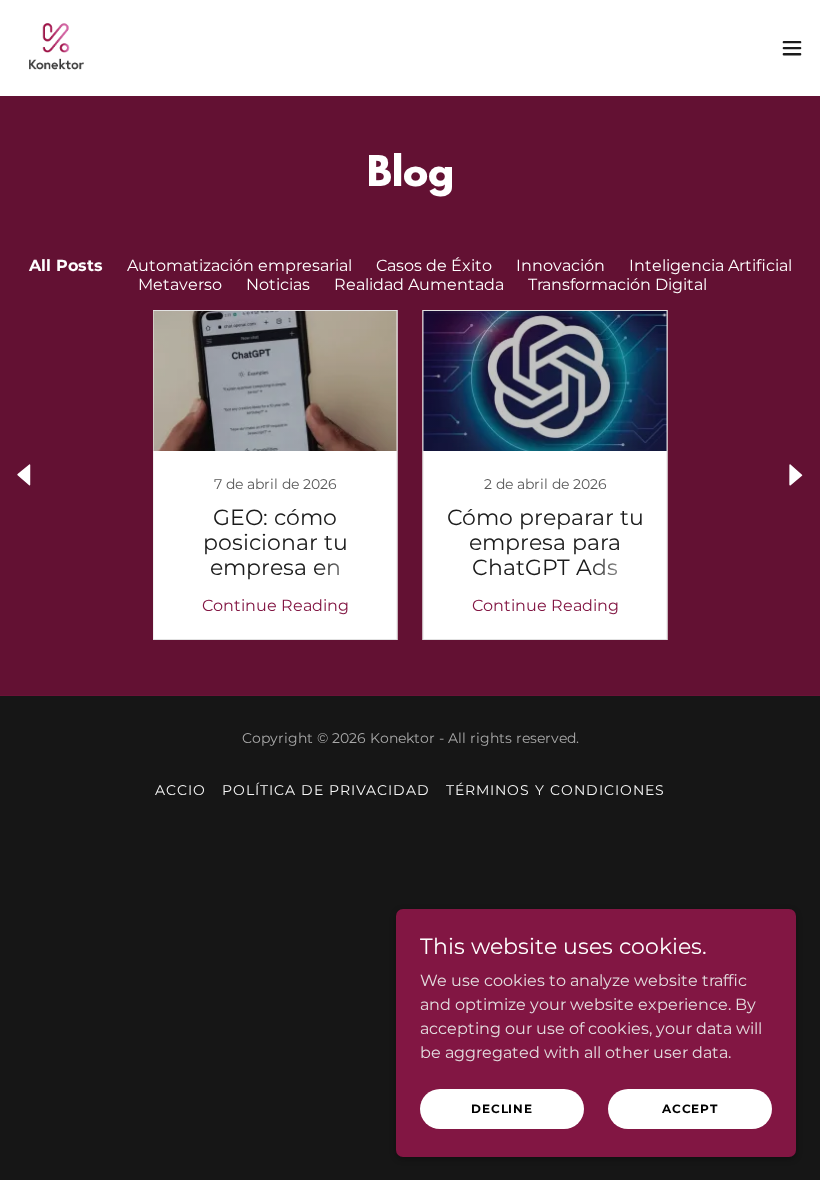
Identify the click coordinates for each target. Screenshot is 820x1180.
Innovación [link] (560, 265)
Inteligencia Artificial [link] (710, 265)
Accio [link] (180, 790)
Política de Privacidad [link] (326, 790)
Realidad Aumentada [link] (419, 284)
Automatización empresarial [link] (239, 265)
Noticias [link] (278, 284)
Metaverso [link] (180, 284)
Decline (502, 1108)
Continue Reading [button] (275, 605)
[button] (792, 48)
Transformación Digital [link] (617, 284)
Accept (690, 1108)
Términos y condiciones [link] (555, 790)
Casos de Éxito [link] (434, 265)
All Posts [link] (66, 265)
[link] (56, 48)
